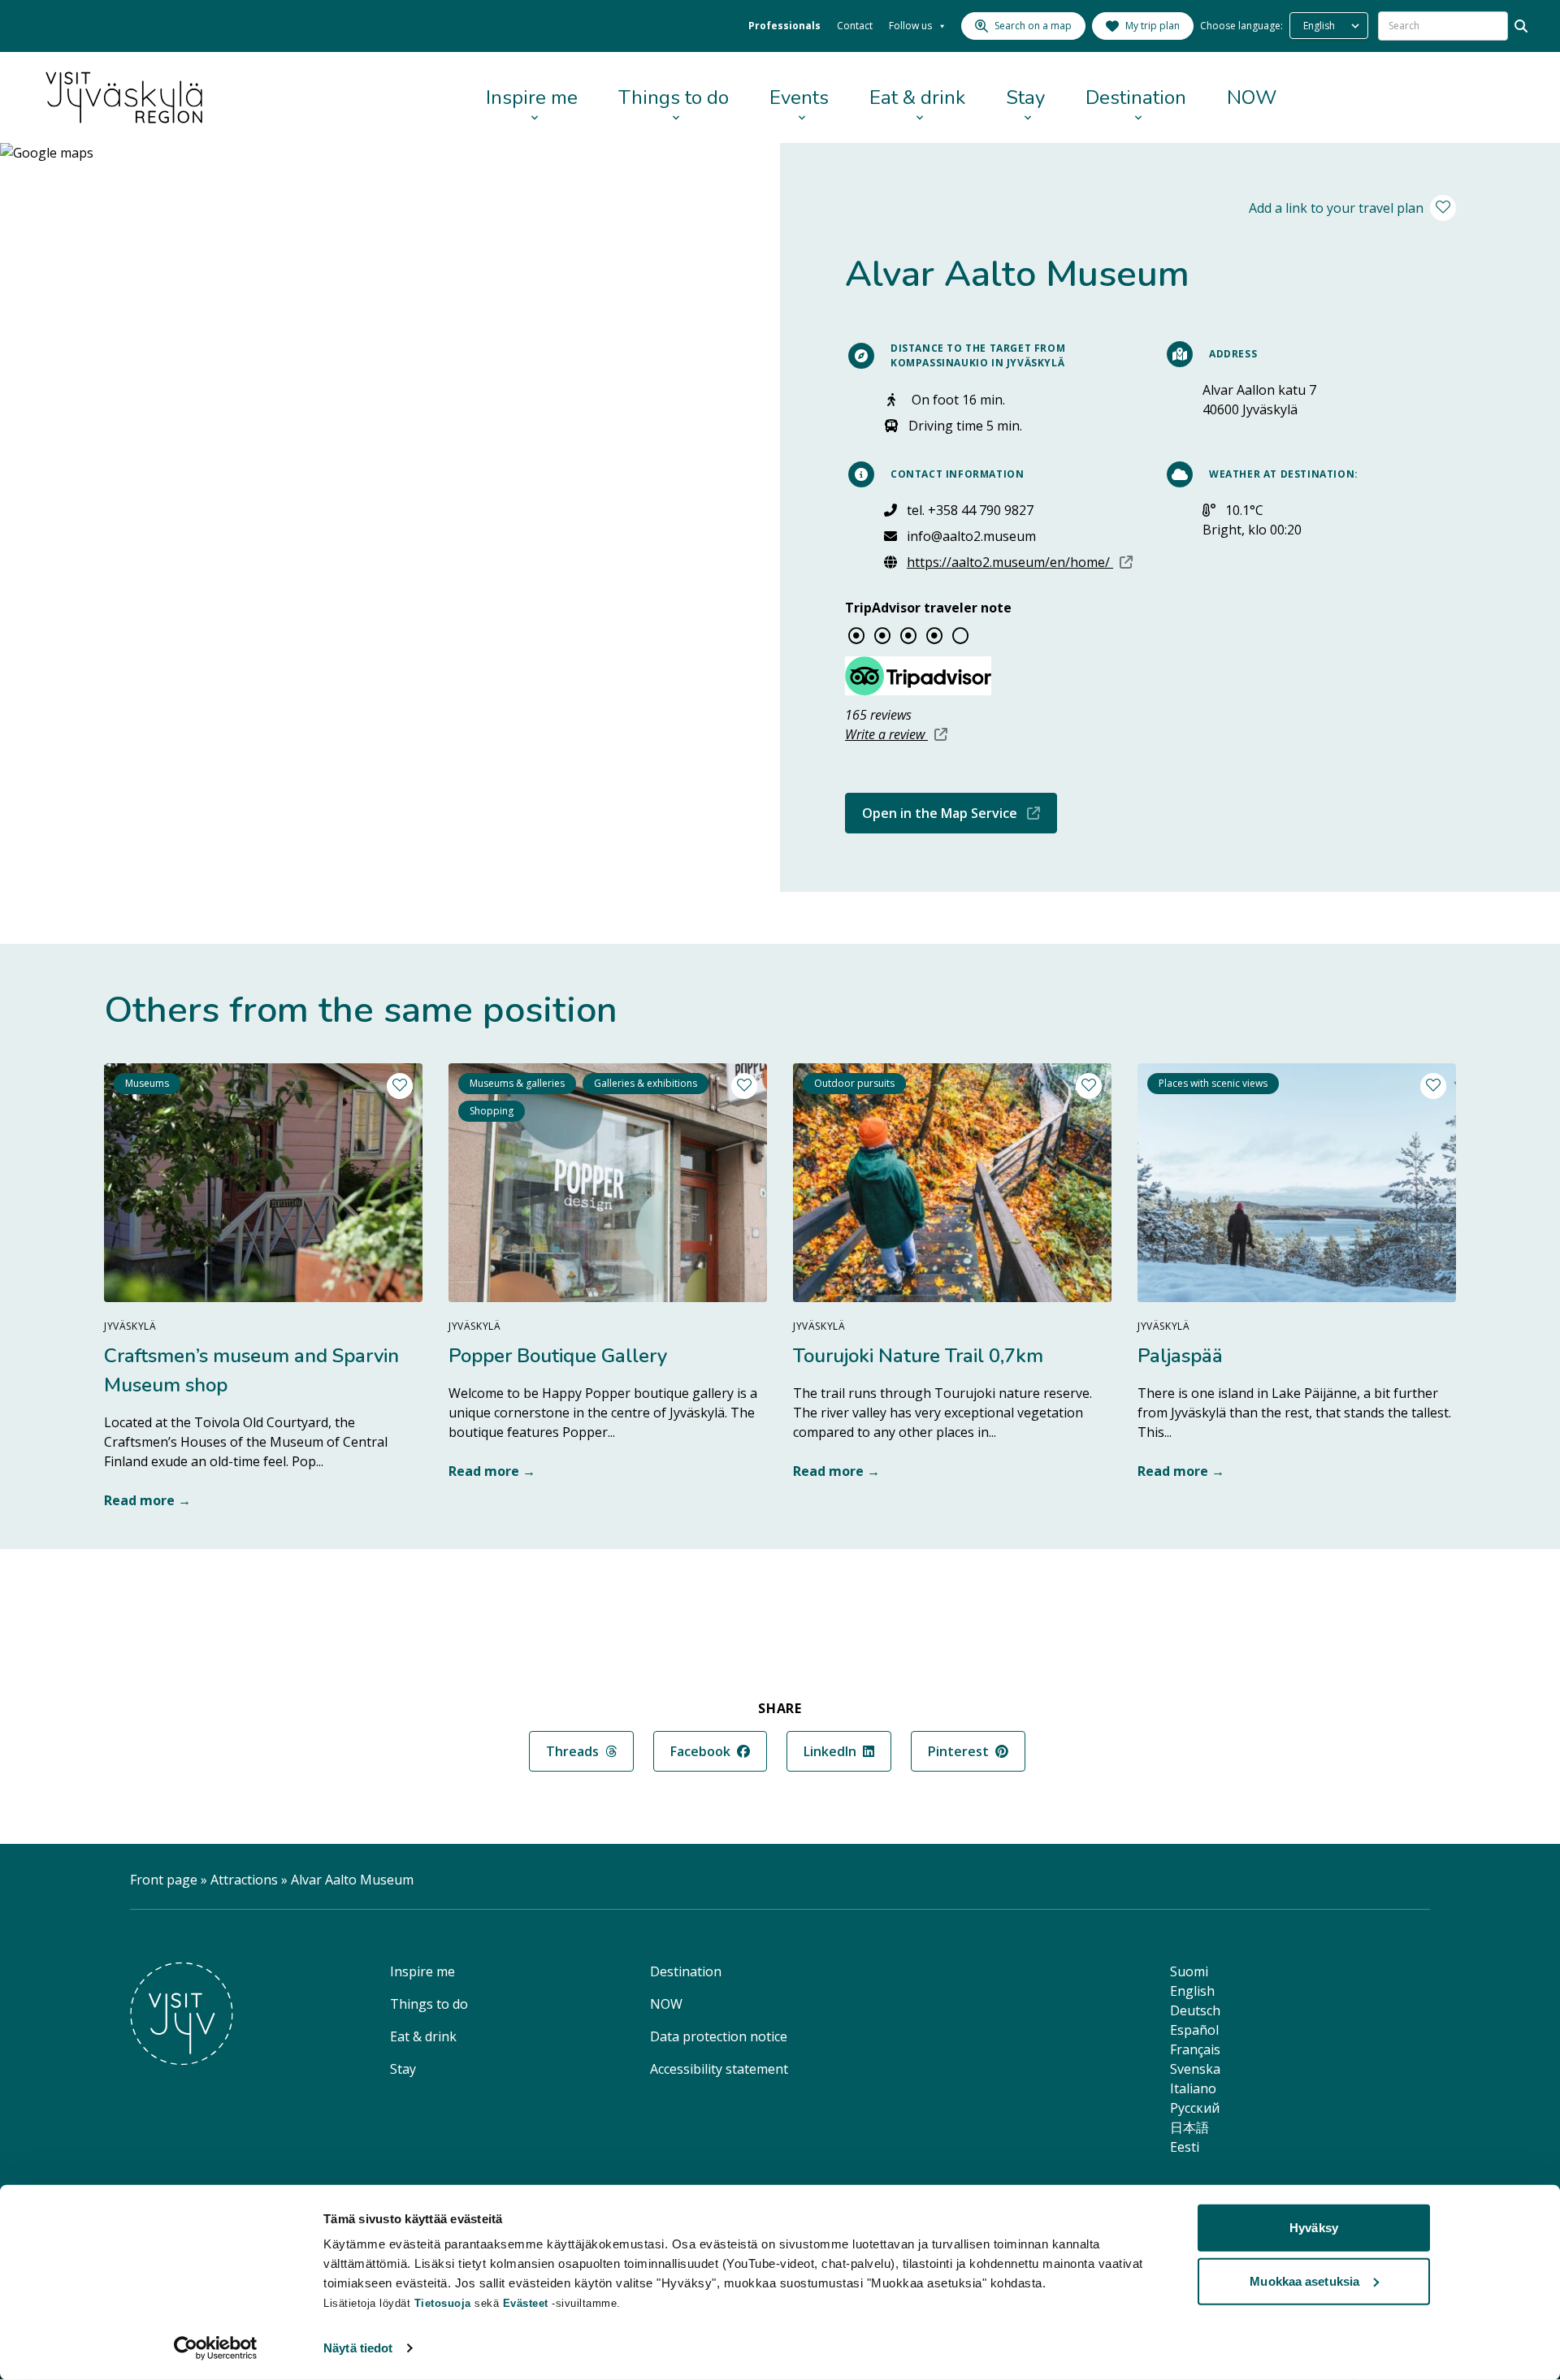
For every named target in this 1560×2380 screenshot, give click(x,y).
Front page (164, 1880)
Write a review (896, 734)
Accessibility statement (719, 2069)
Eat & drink (917, 97)
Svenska (1195, 2069)
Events (799, 97)
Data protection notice (719, 2036)
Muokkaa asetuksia (1304, 2280)
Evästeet (528, 2303)
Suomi (1189, 1971)
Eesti (1185, 2147)
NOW (1252, 97)
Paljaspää (1180, 1356)
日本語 (1189, 2127)
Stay (1025, 97)
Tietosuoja (443, 2303)
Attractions (244, 1880)
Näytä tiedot (358, 2348)
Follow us (910, 26)
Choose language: (1241, 26)
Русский (1195, 2108)
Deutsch (1195, 2010)
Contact (855, 26)
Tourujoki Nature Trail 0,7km (918, 1356)
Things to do (674, 97)
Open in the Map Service (960, 813)
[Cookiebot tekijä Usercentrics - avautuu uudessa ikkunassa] (216, 2348)
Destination (1136, 97)
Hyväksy (1314, 2228)
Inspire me (532, 97)
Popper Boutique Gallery (558, 1356)
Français (1195, 2049)
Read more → (147, 1500)
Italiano (1193, 2088)
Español (1194, 2030)
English (1192, 1991)
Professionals (784, 26)
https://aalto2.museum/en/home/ (1020, 562)
